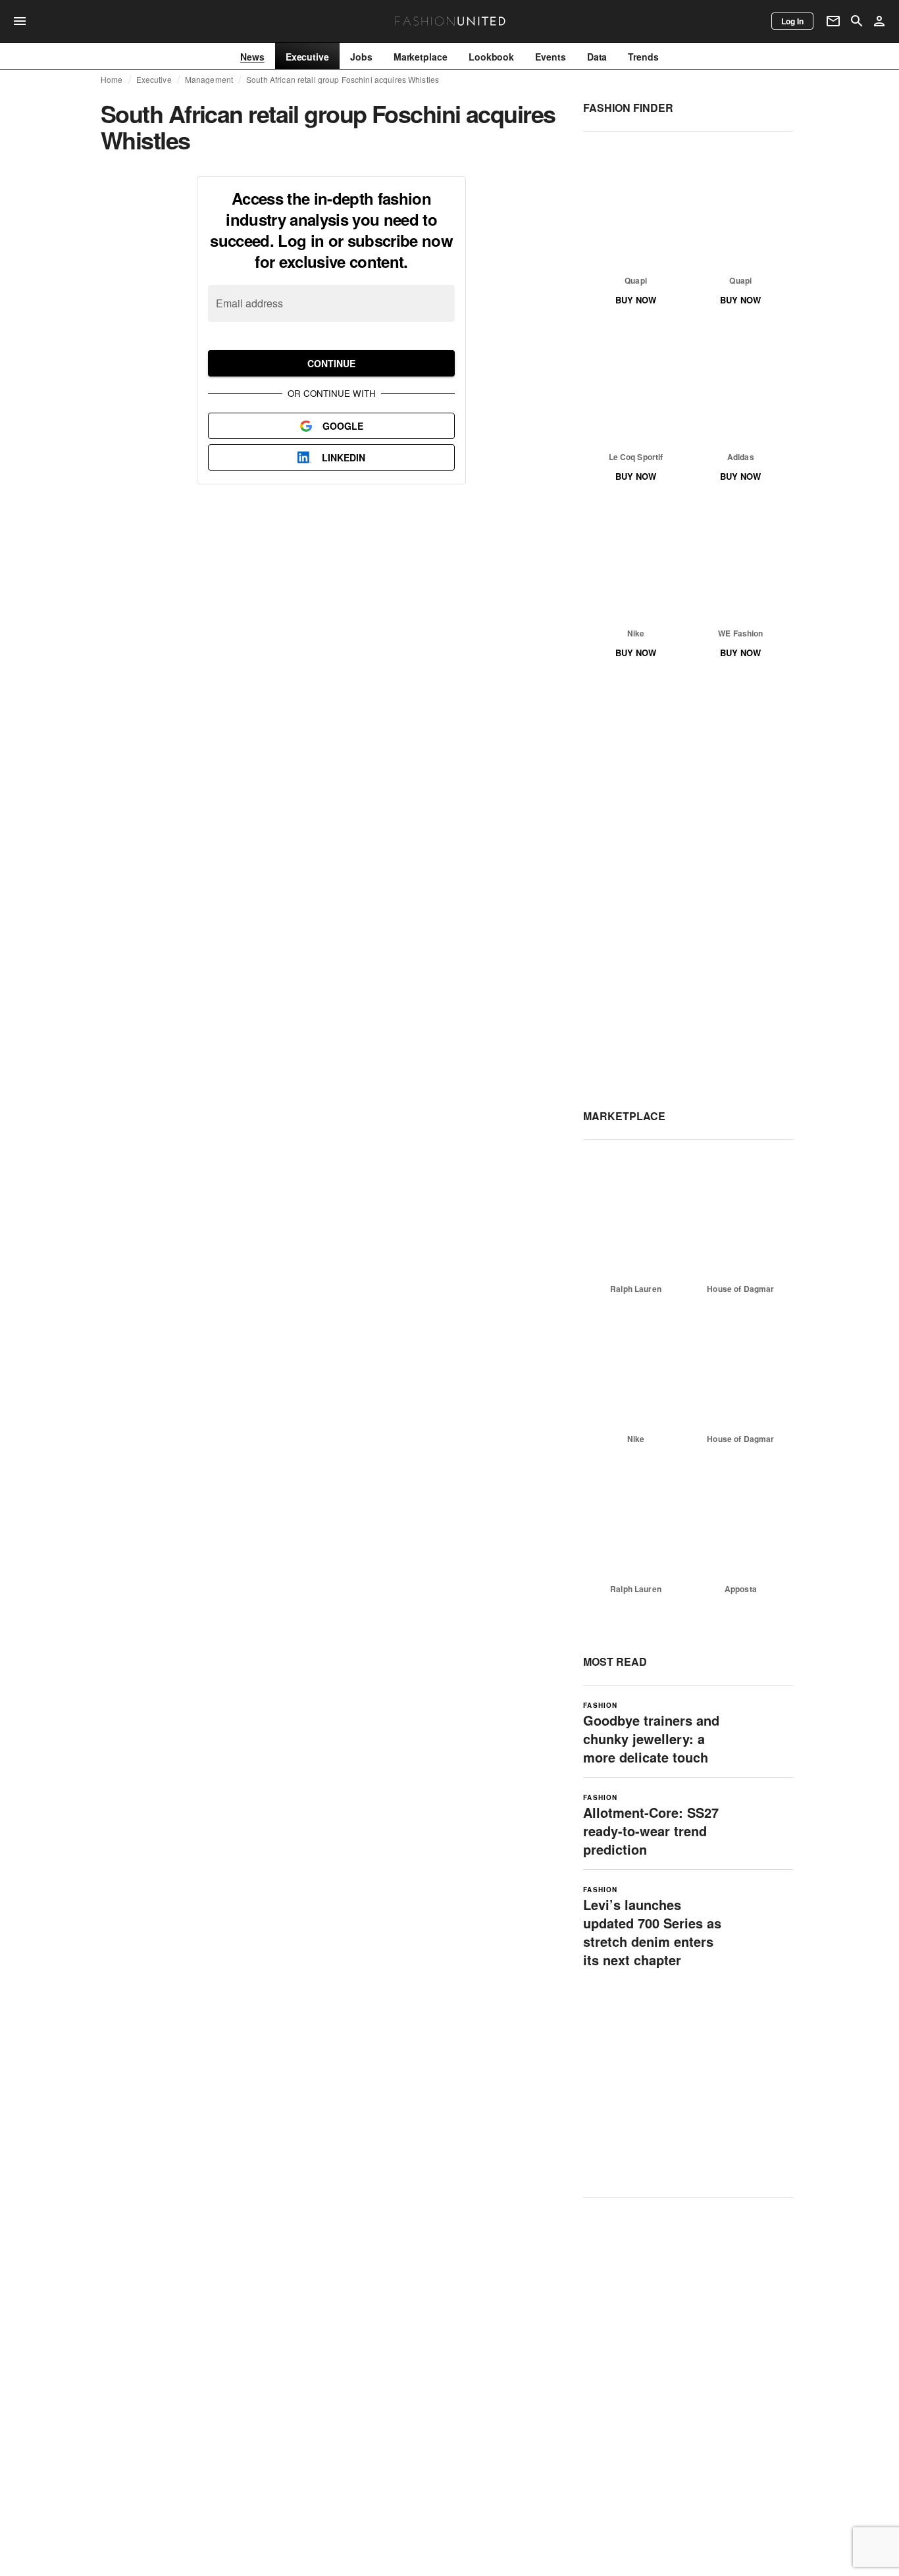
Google (343, 426)
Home (112, 80)
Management (209, 80)
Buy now (636, 300)
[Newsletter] (833, 21)
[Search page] (857, 21)
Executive (154, 80)
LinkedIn (344, 457)
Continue (331, 363)
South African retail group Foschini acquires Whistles (343, 80)
